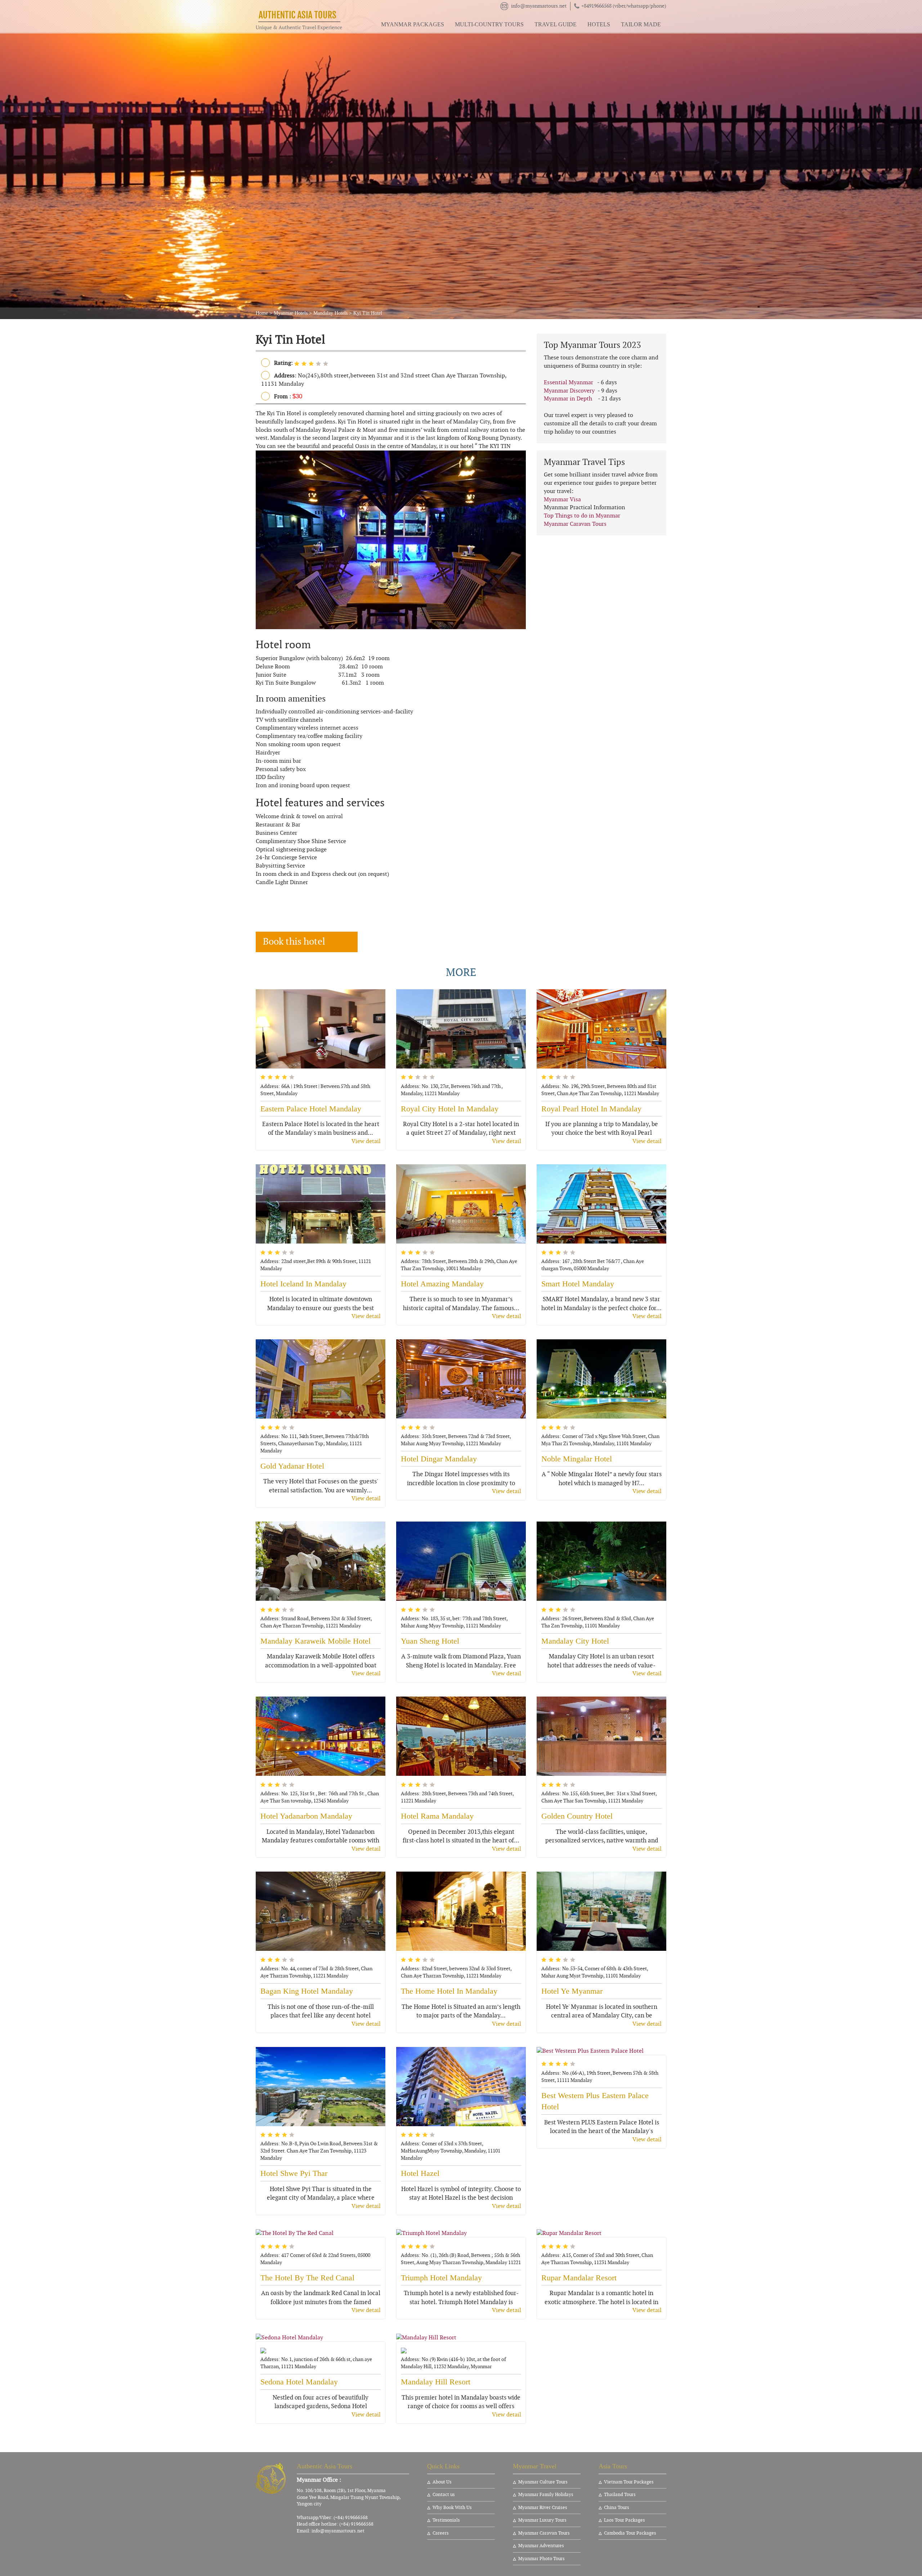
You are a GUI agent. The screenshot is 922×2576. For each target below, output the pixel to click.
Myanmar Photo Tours (541, 2559)
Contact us (444, 2495)
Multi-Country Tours (489, 24)
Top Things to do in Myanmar (582, 516)
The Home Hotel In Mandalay (449, 1991)
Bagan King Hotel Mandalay (307, 1991)
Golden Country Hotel (577, 1816)
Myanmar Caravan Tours (575, 524)
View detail (366, 1141)
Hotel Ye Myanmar (572, 1991)
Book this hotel (294, 942)
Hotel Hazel (420, 2173)
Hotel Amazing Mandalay (442, 1284)
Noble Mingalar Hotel (577, 1459)
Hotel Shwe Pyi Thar (294, 2173)
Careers (441, 2533)
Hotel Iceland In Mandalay (303, 1284)
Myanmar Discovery (569, 391)
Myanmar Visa (562, 499)
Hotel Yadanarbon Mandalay (306, 1816)
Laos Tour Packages (625, 2520)
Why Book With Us (452, 2508)
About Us (442, 2482)
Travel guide (556, 24)
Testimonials (446, 2520)
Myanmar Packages (413, 24)
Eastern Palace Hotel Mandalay (311, 1109)
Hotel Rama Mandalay (437, 1816)
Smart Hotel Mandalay (578, 1284)
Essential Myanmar (569, 382)
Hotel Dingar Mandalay (439, 1459)
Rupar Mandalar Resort (579, 2278)
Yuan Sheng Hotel (430, 1641)
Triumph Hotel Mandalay (441, 2278)
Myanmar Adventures (541, 2546)
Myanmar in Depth (568, 399)
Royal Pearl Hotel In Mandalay (591, 1109)
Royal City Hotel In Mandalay (450, 1109)
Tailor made (641, 24)
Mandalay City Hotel (575, 1641)
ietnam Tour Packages (630, 2482)
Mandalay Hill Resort (436, 2382)
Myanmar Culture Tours (543, 2482)
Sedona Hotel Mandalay (299, 2382)
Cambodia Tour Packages (630, 2533)
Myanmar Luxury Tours (542, 2520)
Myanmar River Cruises (543, 2508)
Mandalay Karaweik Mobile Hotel (315, 1641)
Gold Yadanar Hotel (292, 1466)
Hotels (599, 24)
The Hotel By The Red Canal (307, 2278)
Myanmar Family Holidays (546, 2495)
